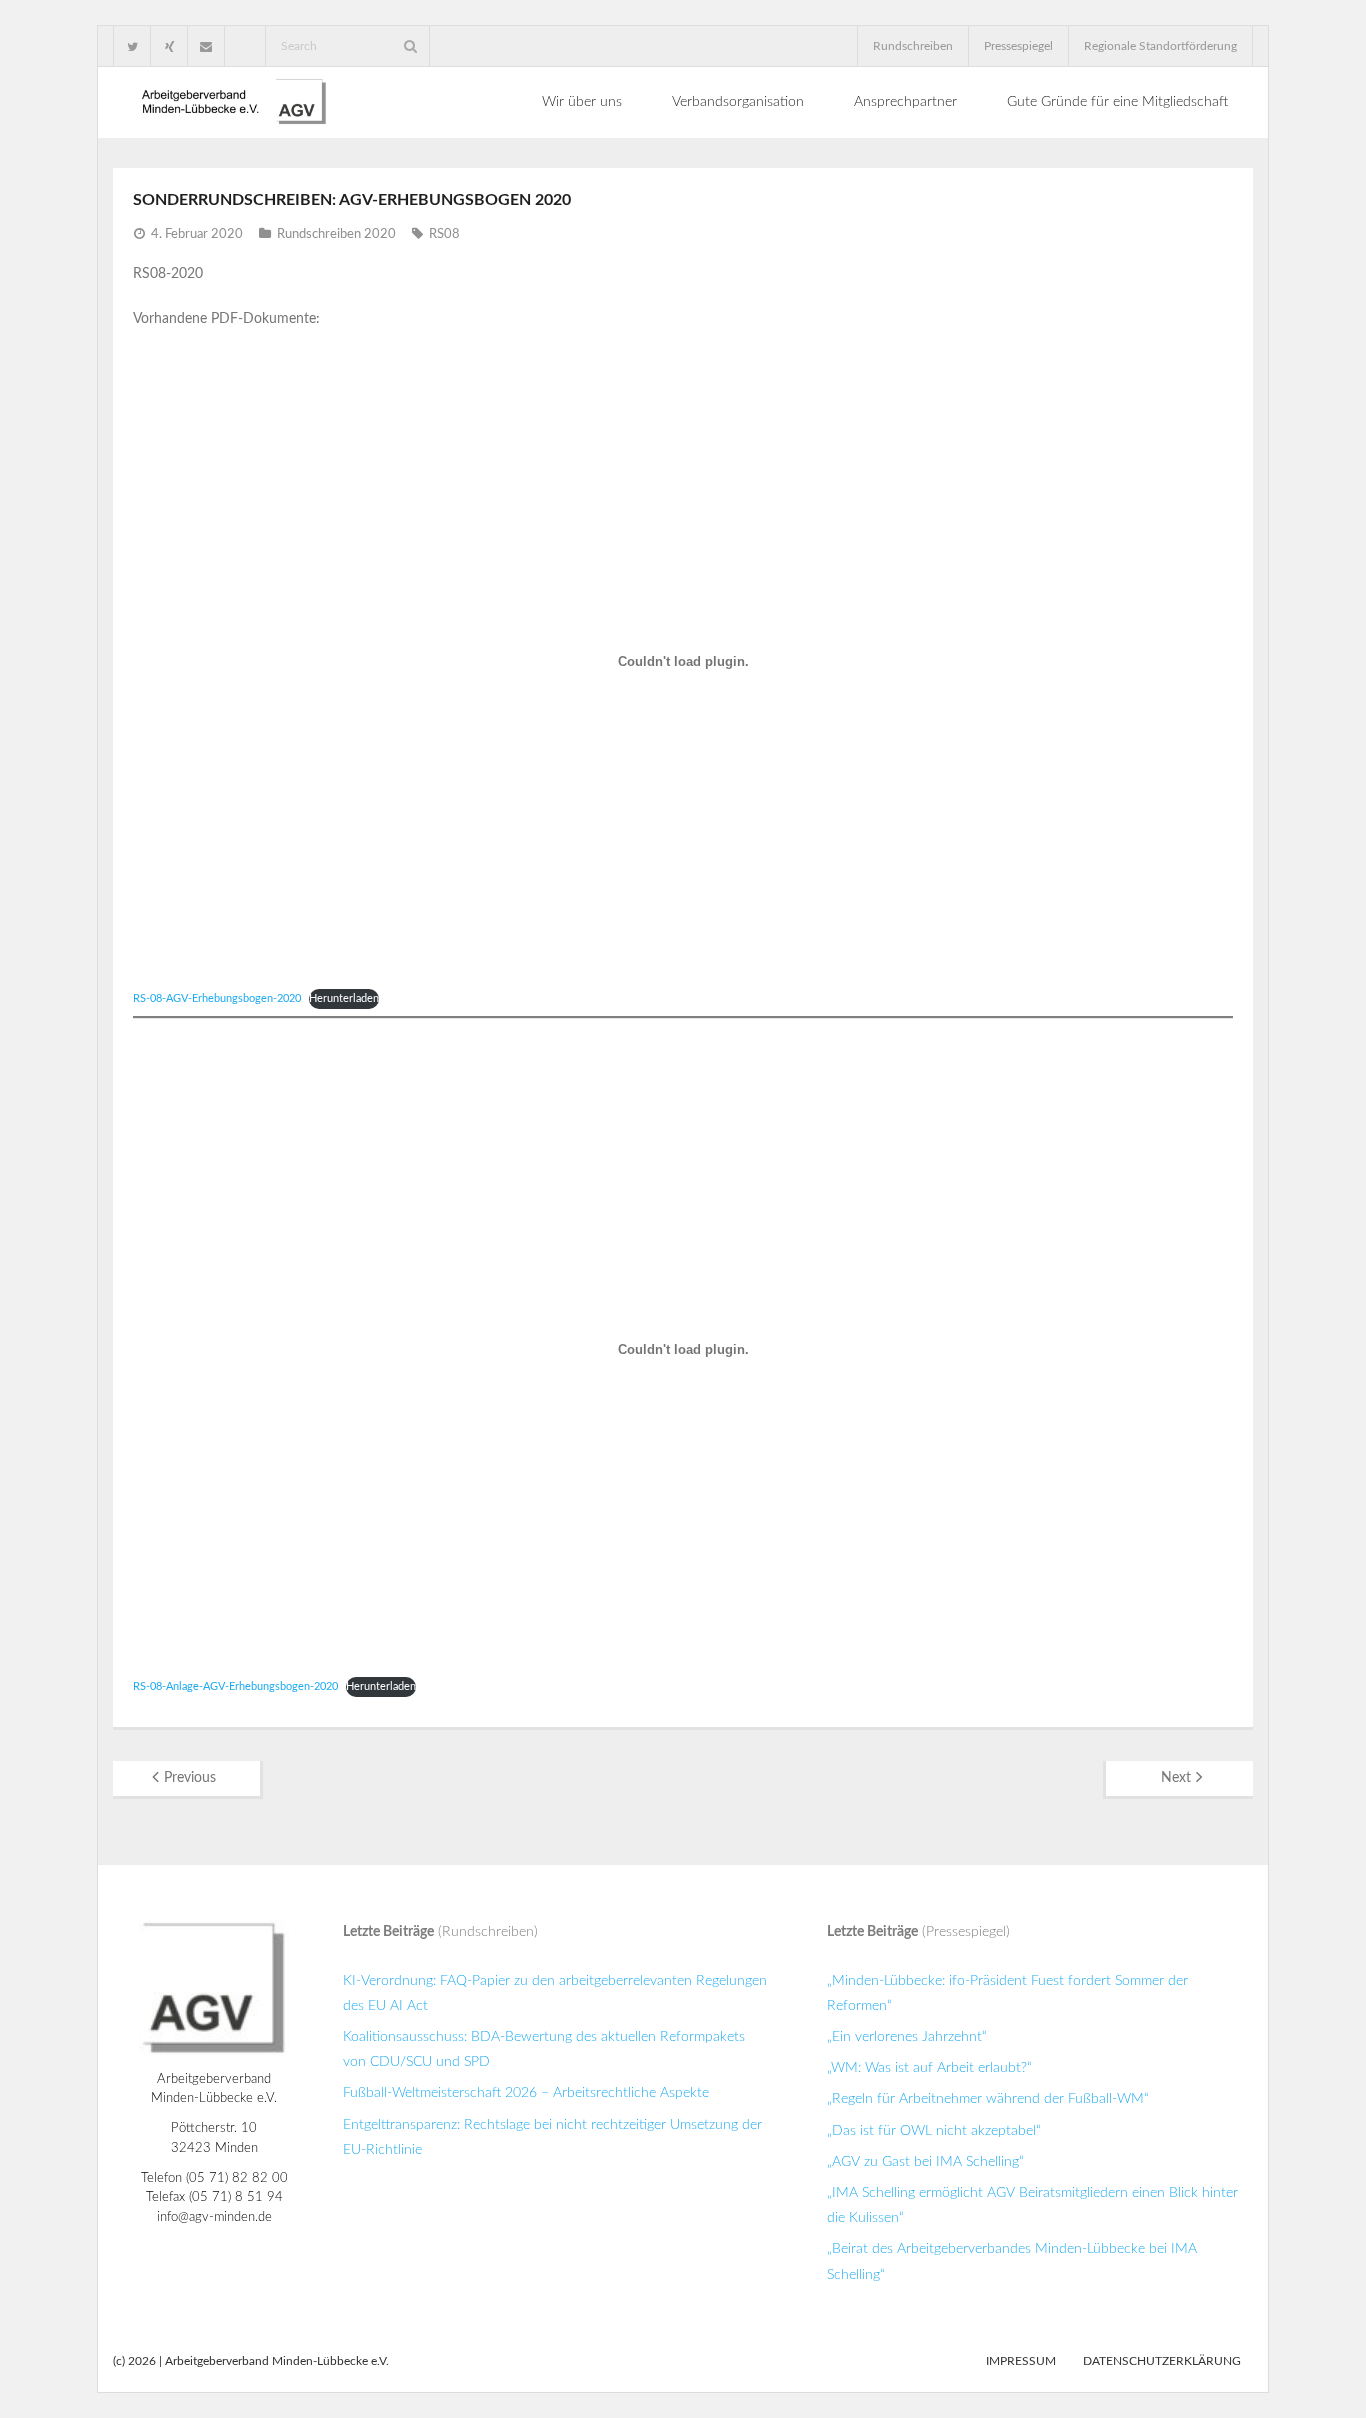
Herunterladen (344, 998)
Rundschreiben (913, 46)
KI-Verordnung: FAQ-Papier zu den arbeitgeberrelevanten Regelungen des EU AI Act (555, 1993)
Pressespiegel (1018, 46)
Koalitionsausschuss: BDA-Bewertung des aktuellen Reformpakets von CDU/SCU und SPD (544, 2049)
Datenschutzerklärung (1162, 2361)
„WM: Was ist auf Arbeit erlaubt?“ (929, 2068)
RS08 (444, 234)
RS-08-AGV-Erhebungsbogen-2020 (217, 998)
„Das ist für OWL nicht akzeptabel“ (934, 2131)
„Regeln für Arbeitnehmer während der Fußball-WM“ (988, 2099)
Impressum (1021, 2361)
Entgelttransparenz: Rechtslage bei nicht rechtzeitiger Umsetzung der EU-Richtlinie (552, 2137)
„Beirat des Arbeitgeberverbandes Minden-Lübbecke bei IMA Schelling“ (1012, 2261)
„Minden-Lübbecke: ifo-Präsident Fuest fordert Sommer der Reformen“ (1007, 1993)
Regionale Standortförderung (1160, 46)
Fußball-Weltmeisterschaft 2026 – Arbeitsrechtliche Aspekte (526, 2093)
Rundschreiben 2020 (336, 234)
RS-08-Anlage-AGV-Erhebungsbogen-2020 (235, 1686)
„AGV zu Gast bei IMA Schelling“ (925, 2162)
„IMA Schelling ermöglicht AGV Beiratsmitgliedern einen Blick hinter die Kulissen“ (1032, 2205)
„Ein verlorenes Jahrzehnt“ (907, 2037)
